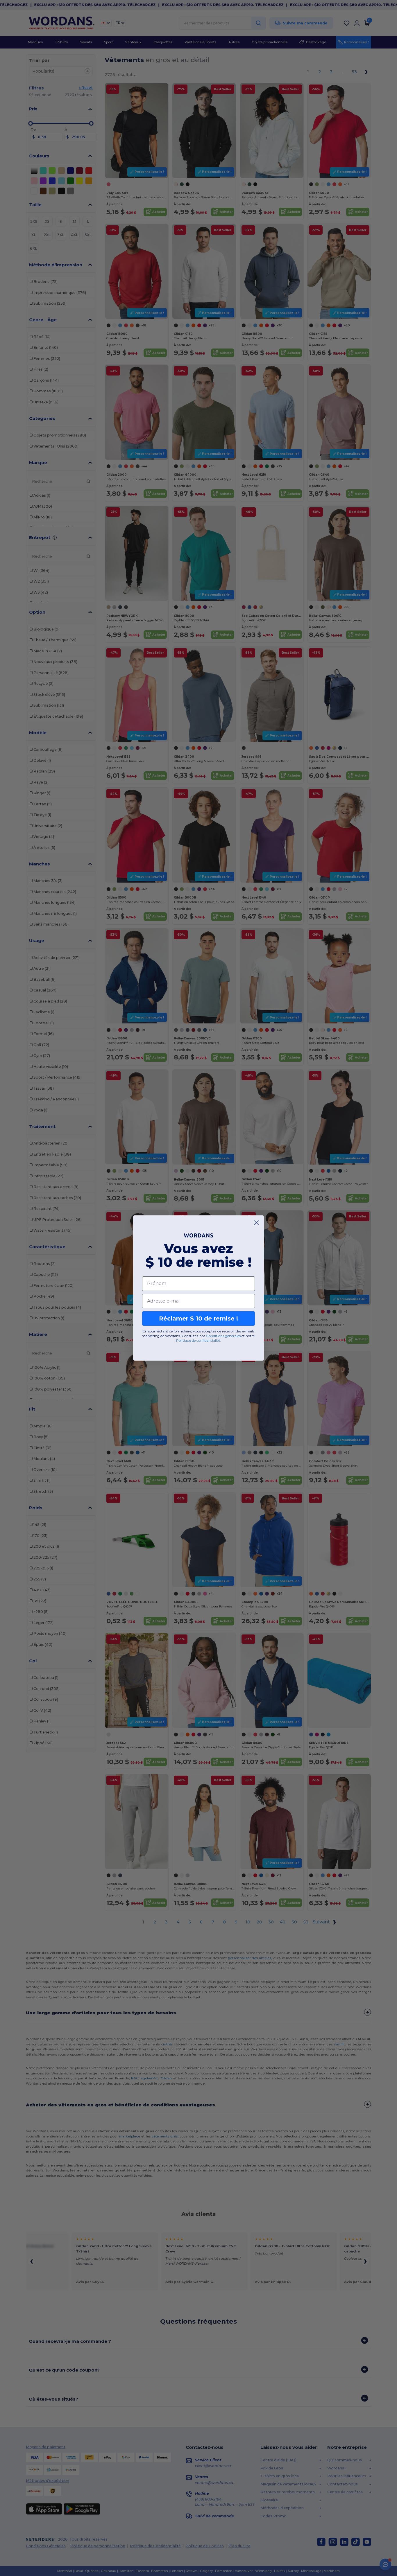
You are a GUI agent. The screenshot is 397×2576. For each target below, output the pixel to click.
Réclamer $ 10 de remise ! (199, 1318)
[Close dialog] (256, 1223)
